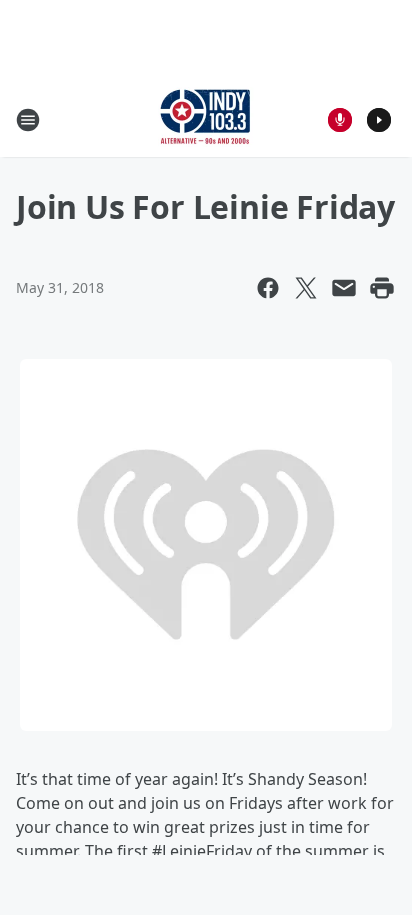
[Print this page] (382, 288)
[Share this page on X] (306, 288)
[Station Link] (206, 119)
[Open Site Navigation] (28, 120)
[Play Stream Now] (379, 120)
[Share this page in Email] (344, 288)
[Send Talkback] (340, 120)
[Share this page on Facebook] (268, 288)
